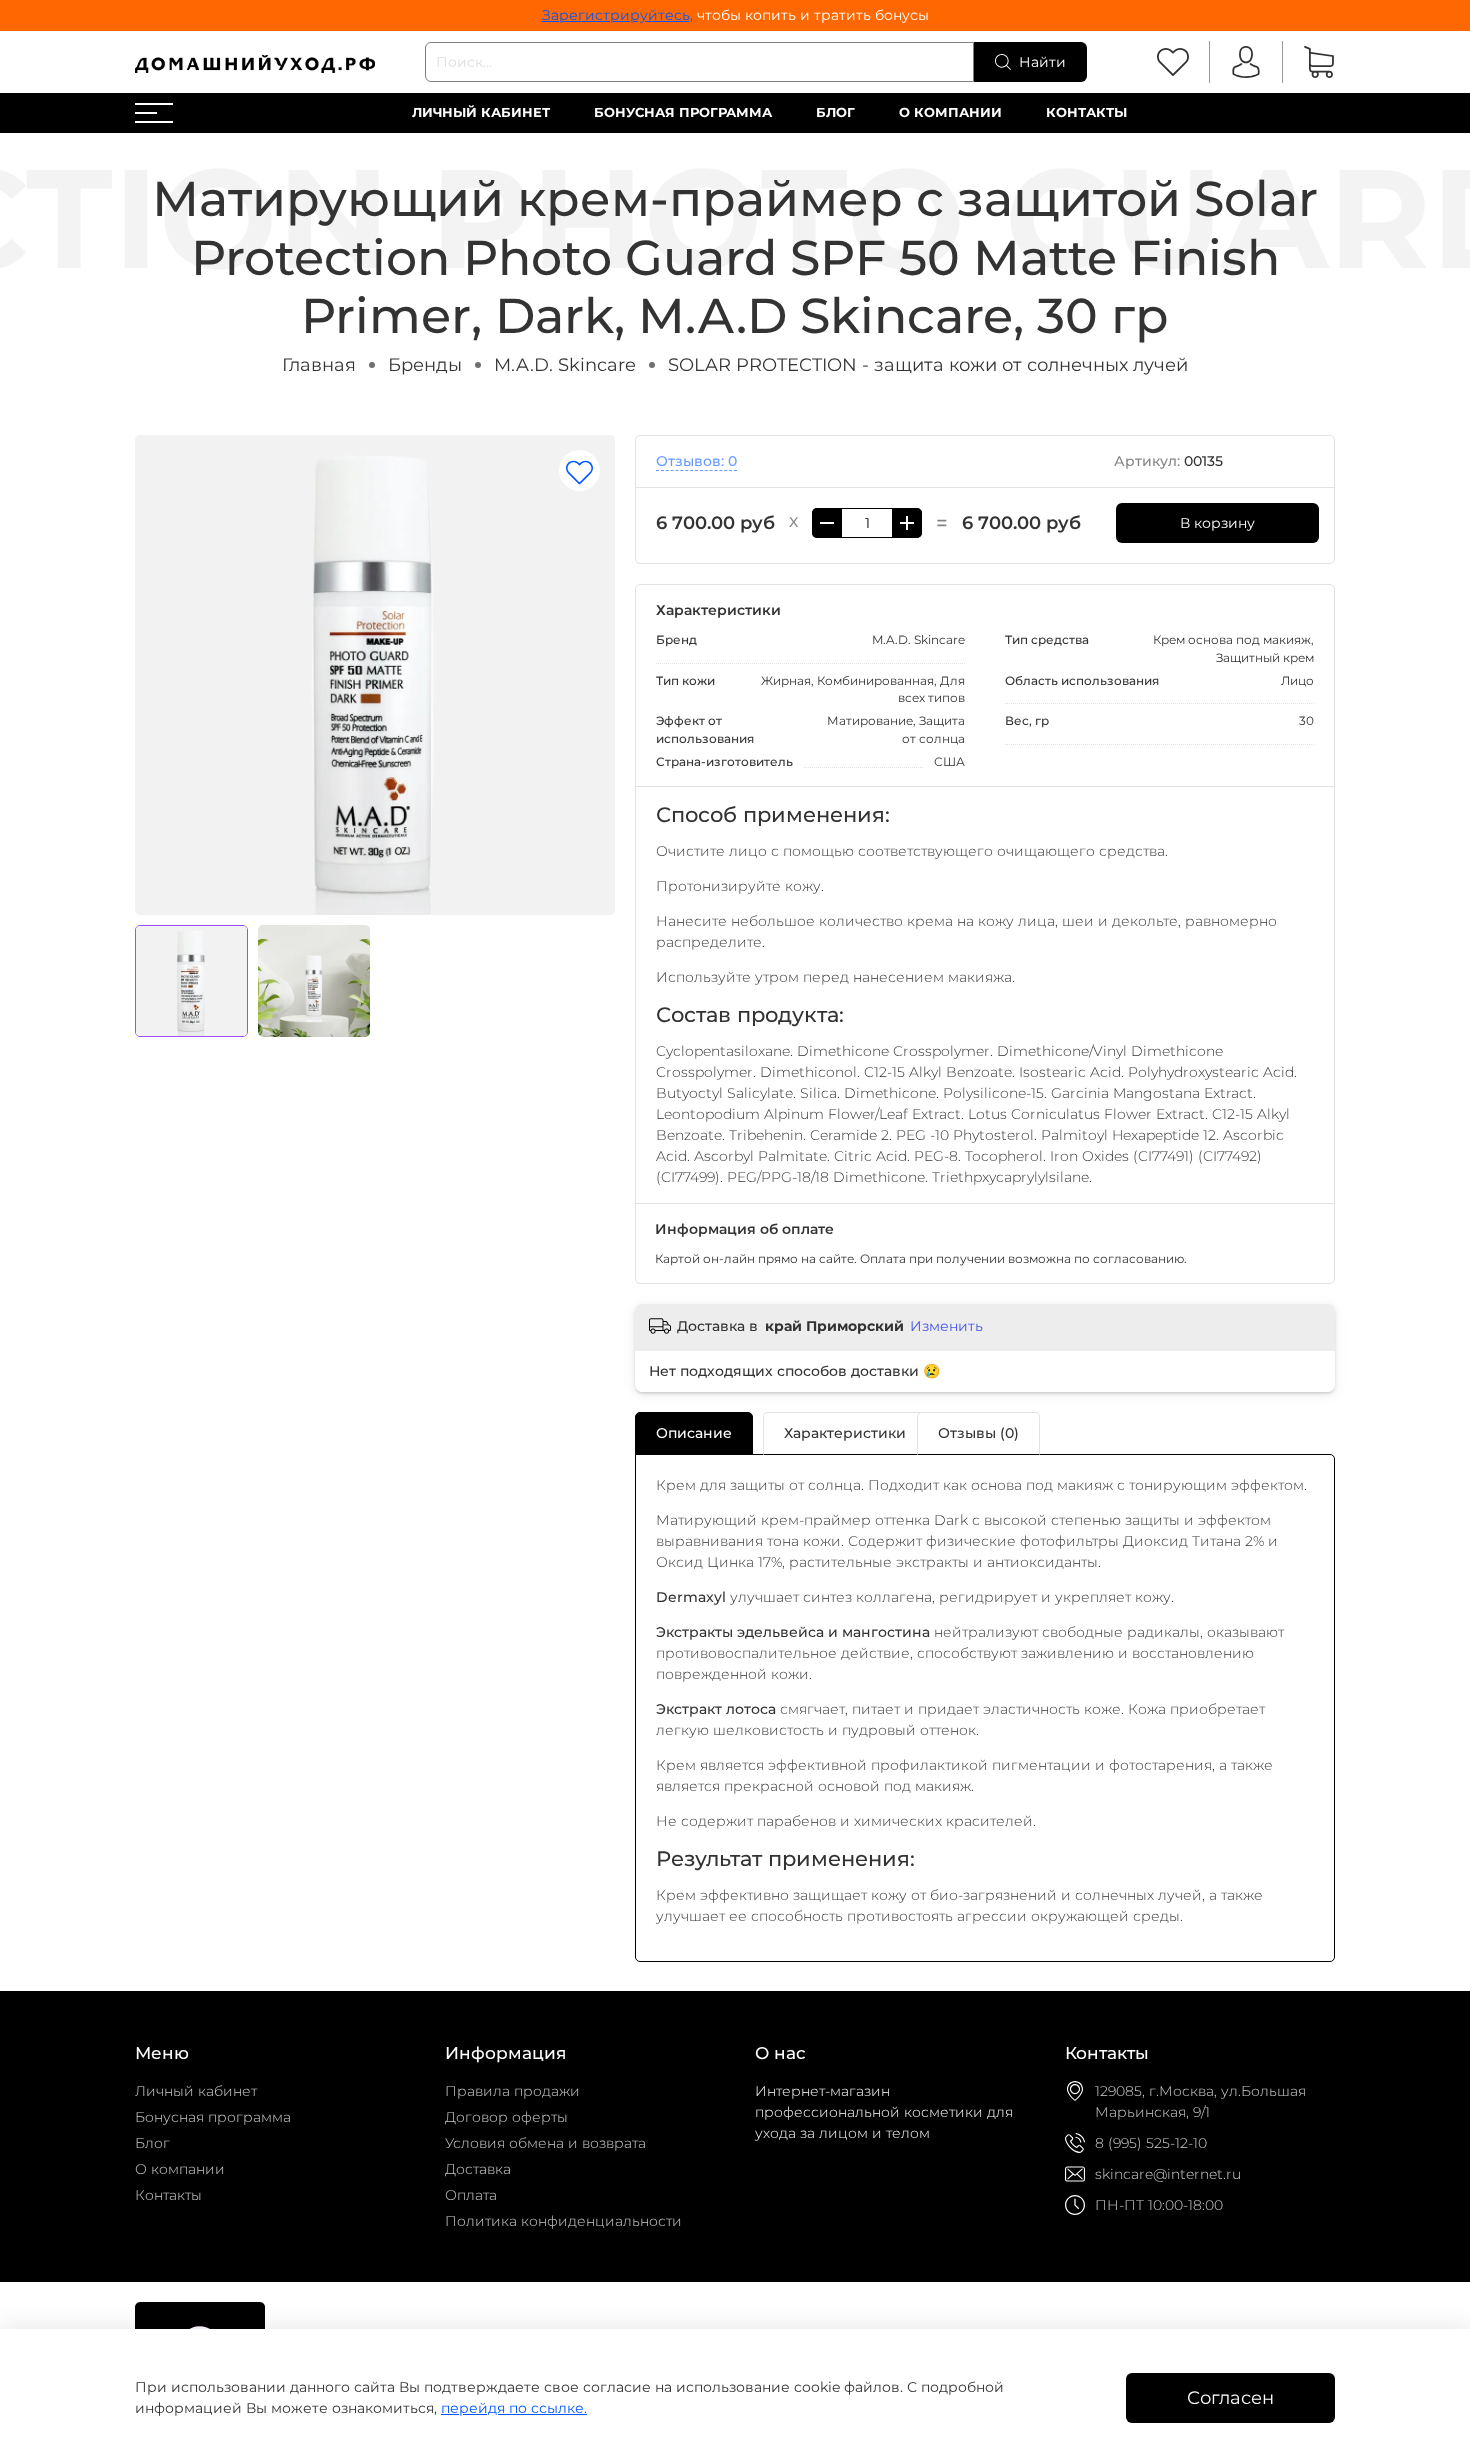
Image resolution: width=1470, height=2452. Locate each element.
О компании (950, 112)
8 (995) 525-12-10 (1151, 2143)
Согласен (1230, 2397)
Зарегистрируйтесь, (617, 15)
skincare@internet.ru (1168, 2174)
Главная (319, 364)
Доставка (478, 2169)
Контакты (1086, 112)
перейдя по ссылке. (514, 2408)
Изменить (946, 1326)
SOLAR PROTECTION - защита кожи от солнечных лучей (928, 364)
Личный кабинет (481, 112)
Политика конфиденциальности (563, 2221)
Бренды (425, 364)
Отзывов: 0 (696, 461)
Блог (835, 112)
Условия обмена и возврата (545, 2143)
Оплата (471, 2195)
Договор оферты (506, 2117)
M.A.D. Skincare (565, 364)
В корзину (1217, 523)
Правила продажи (512, 2091)
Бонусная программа (683, 112)
